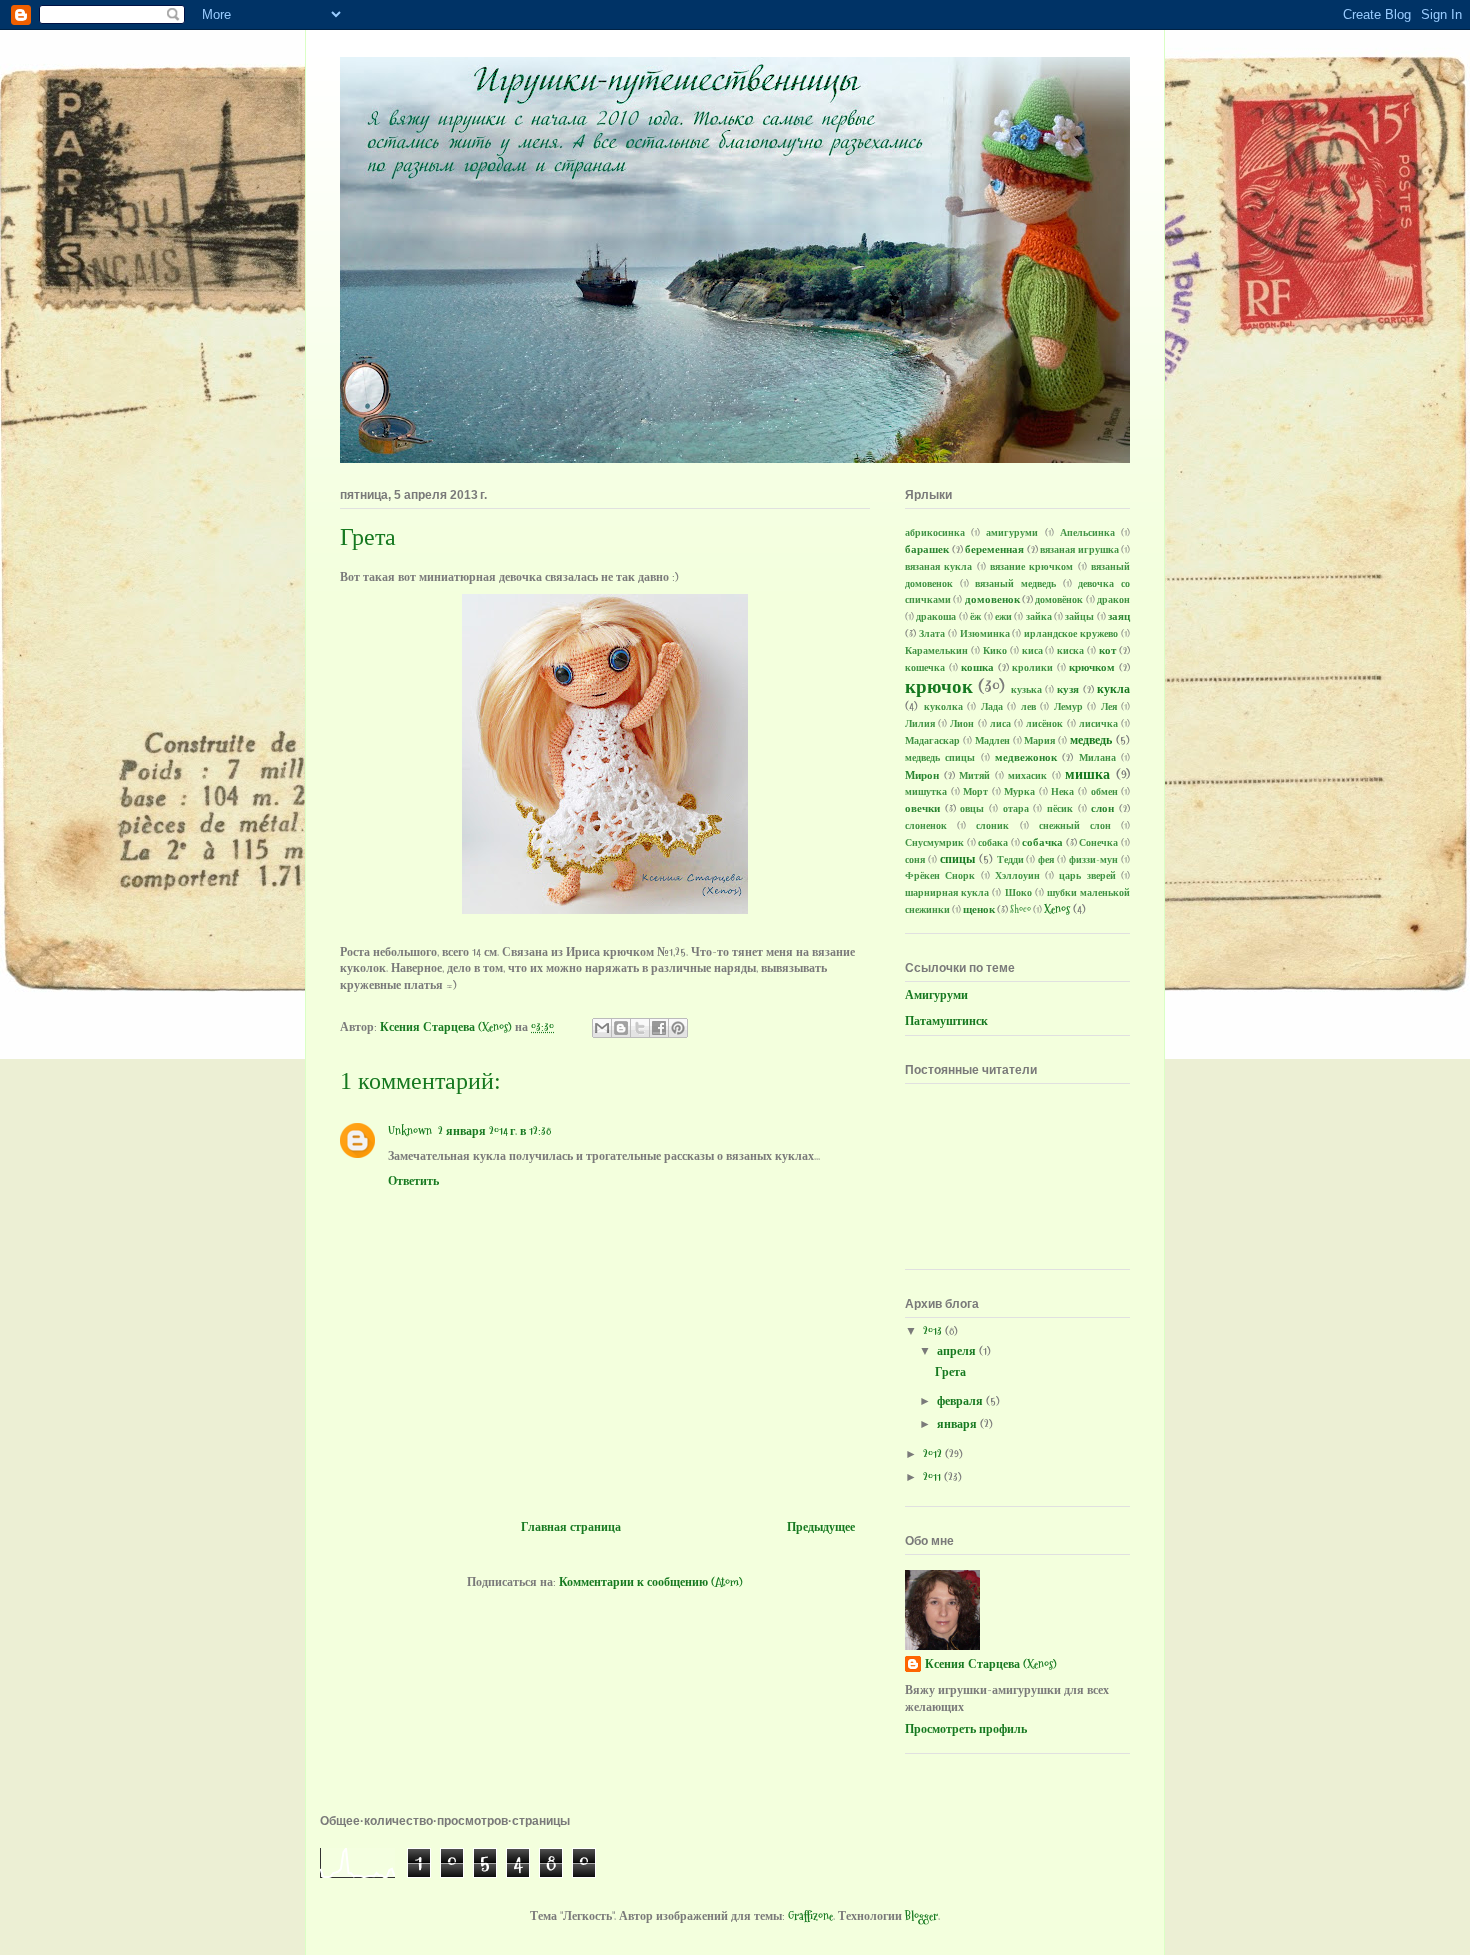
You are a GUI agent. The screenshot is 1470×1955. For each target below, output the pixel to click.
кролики (1032, 667)
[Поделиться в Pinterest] (678, 1028)
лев (1028, 706)
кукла (1113, 689)
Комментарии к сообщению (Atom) (651, 1582)
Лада (992, 706)
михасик (1027, 775)
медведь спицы (940, 757)
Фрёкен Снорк (940, 875)
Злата (932, 633)
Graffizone (810, 1916)
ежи (1003, 616)
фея (1046, 859)
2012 (934, 1454)
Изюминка (985, 633)
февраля (961, 1401)
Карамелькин (936, 650)
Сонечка (1098, 842)
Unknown (410, 1131)
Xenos (1057, 909)
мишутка (926, 791)
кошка (977, 667)
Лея (1109, 706)
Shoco (1020, 909)
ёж (975, 616)
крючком (1092, 667)
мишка (1087, 774)
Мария (1039, 740)
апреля (958, 1351)
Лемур (1068, 706)
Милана (1097, 757)
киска (1070, 650)
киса (1032, 650)
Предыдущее (821, 1527)
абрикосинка (935, 532)
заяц (1119, 616)
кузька (1026, 689)
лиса (1000, 723)
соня (915, 859)
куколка (943, 706)
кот (1107, 650)
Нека (1062, 791)
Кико (995, 650)
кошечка (925, 667)
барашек (927, 549)
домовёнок (1059, 599)
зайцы (1079, 616)
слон (1102, 808)
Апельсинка (1087, 532)
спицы (957, 859)
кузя (1068, 689)
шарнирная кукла (947, 892)
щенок (979, 909)
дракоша (936, 616)
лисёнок (1044, 723)
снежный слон (1075, 825)
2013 (934, 1331)
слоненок (926, 825)
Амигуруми (936, 995)
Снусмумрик (934, 842)
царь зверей (1087, 875)
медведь (1091, 740)
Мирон (922, 775)
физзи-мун (1093, 859)
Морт (975, 791)
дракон (1113, 599)
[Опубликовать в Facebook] (659, 1028)
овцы (972, 808)
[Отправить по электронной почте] (602, 1028)
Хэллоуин (1017, 875)
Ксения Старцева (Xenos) (991, 1664)
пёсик (1060, 808)
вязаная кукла (938, 566)
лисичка (1098, 723)
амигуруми (1012, 532)
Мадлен (992, 740)
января (958, 1424)
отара (1016, 808)
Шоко (1018, 892)
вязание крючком (1031, 566)
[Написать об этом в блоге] (621, 1028)
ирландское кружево (1071, 633)
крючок (939, 686)
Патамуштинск (946, 1021)
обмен (1104, 791)
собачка (1042, 842)
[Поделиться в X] (640, 1028)
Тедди (1010, 859)
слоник (992, 825)
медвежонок (1026, 757)
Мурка (1019, 791)
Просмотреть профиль (966, 1729)
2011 (933, 1477)
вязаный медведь (1015, 583)
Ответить (413, 1181)
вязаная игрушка (1079, 549)
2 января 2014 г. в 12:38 (494, 1131)
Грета (950, 1372)
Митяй (974, 775)
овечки (922, 808)
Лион (962, 723)
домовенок (992, 599)
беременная (994, 549)
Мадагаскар (932, 740)
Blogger (921, 1916)
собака (993, 842)
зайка (1039, 616)
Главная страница (571, 1527)
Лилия (920, 723)
